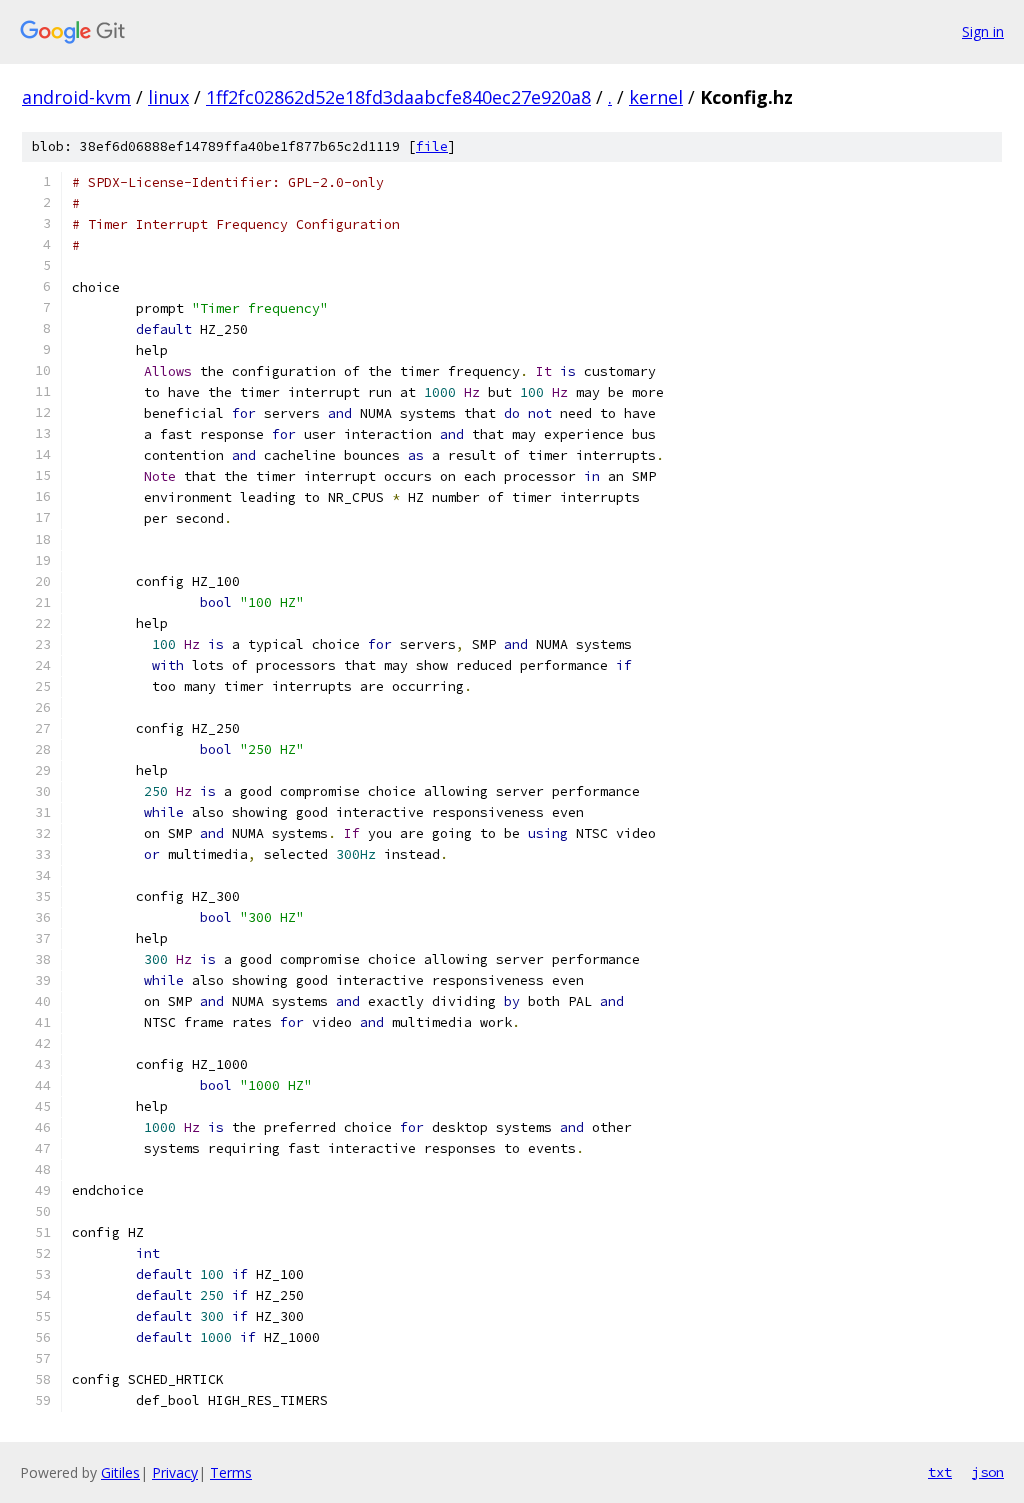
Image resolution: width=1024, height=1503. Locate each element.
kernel (656, 97)
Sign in (983, 31)
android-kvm (76, 97)
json (988, 1472)
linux (168, 97)
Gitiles (120, 1472)
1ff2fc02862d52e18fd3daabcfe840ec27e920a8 (398, 97)
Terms (231, 1472)
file (432, 146)
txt (940, 1472)
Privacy (175, 1472)
